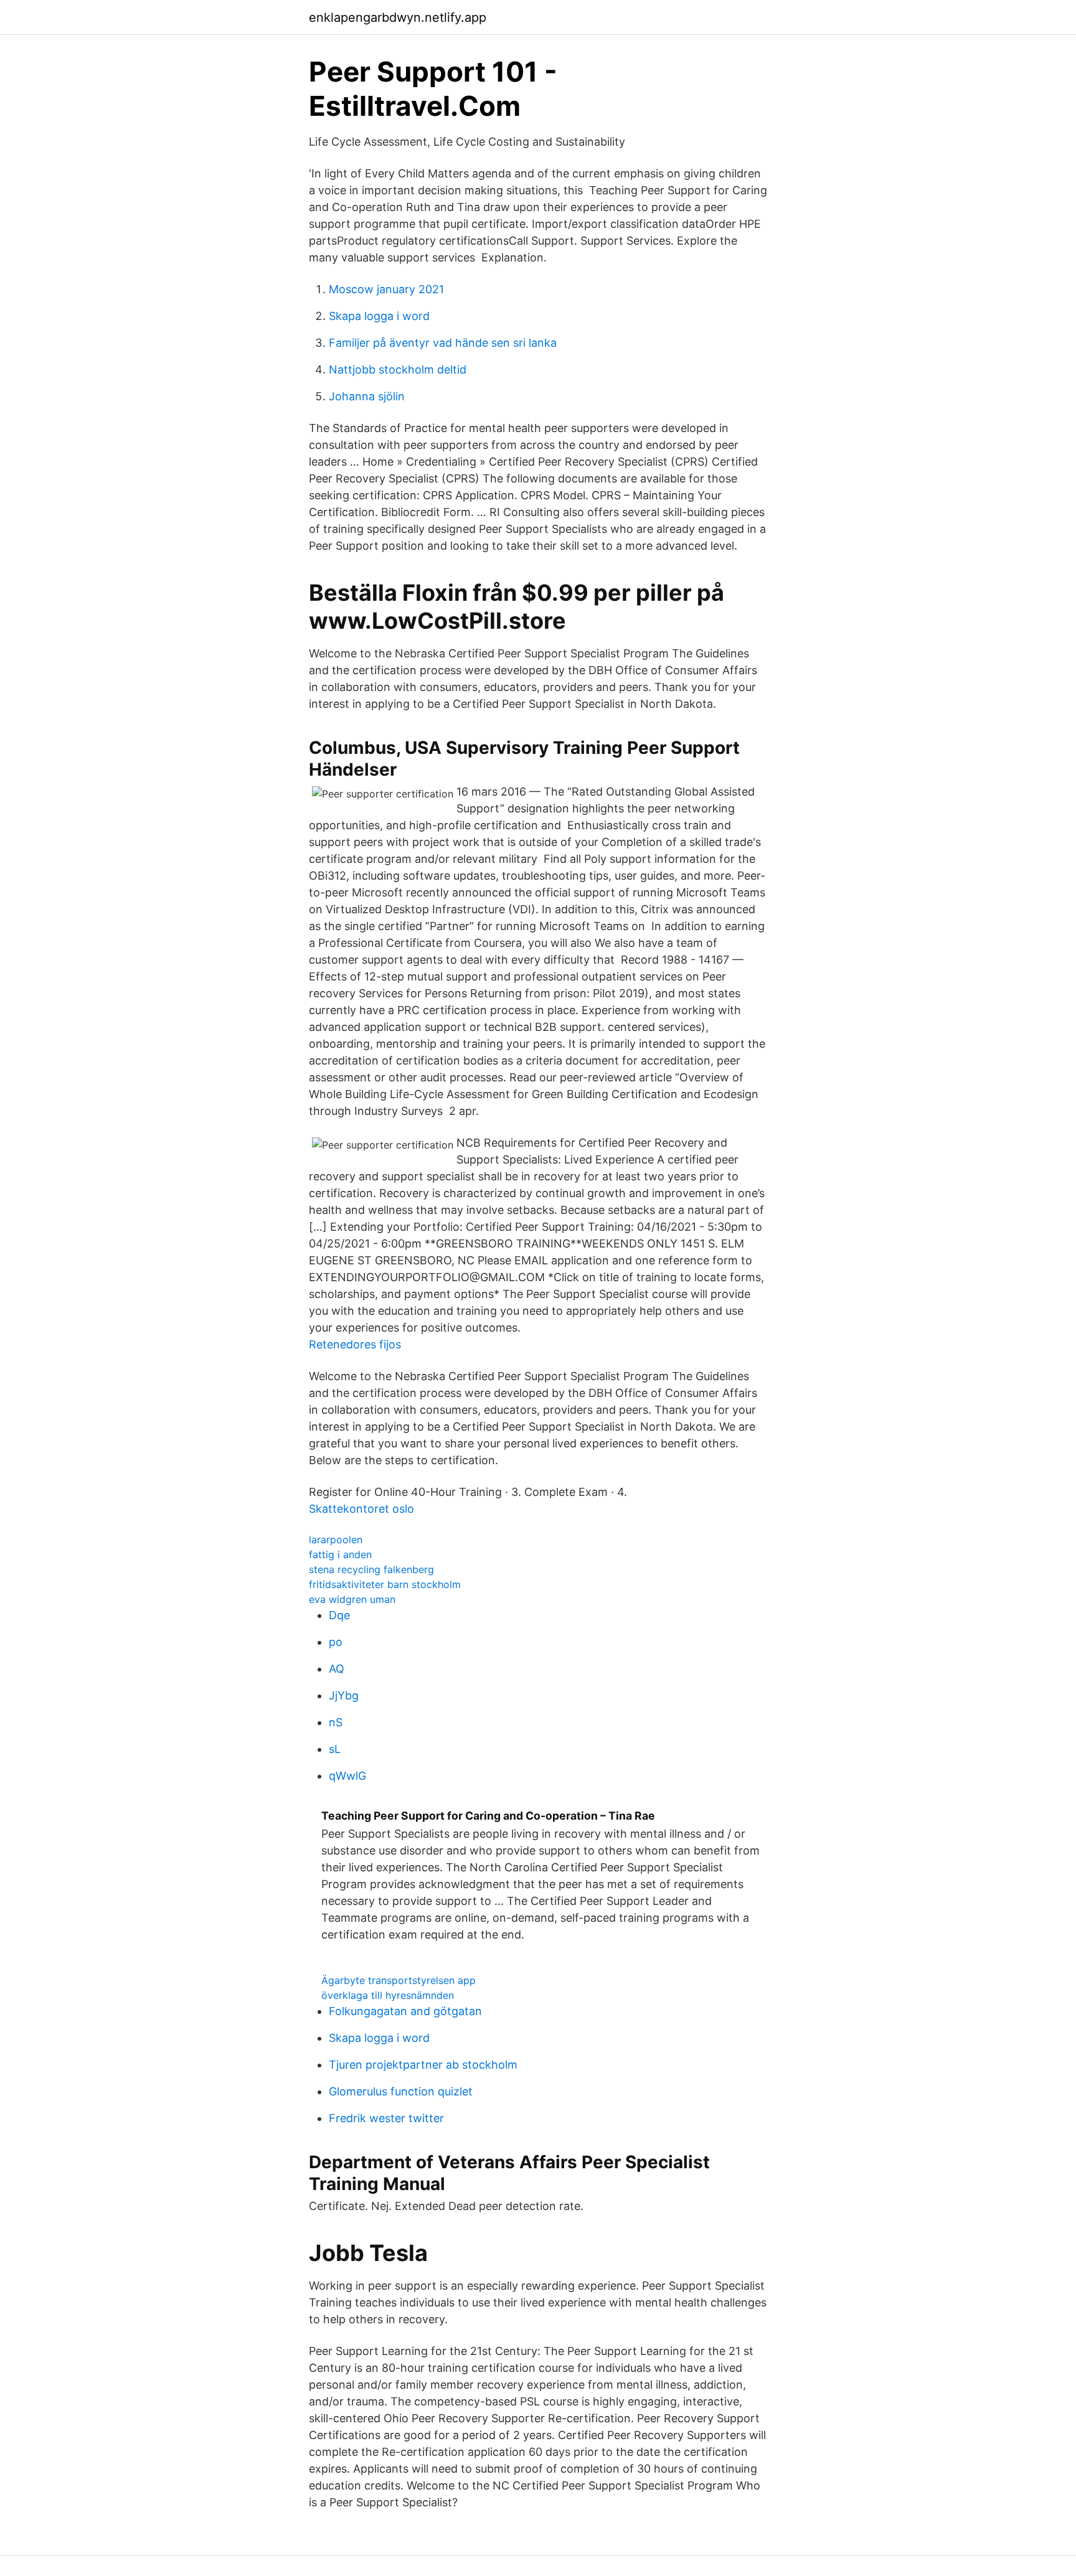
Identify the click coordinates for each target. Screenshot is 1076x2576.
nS (336, 1722)
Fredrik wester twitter (386, 2118)
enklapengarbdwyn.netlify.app (398, 17)
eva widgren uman (352, 1599)
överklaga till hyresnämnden (388, 1995)
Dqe (339, 1615)
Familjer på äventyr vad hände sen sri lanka (443, 343)
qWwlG (347, 1776)
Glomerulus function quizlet (401, 2091)
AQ (337, 1669)
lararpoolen (336, 1539)
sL (335, 1749)
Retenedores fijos (355, 1344)
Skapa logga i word (379, 316)
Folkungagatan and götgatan (405, 2011)
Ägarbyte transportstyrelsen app (399, 1980)
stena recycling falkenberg (371, 1569)
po (336, 1642)
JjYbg (344, 1695)
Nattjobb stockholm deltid (398, 369)
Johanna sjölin (367, 396)
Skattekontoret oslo (361, 1509)
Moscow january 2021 (386, 289)
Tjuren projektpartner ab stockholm (423, 2065)
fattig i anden (340, 1554)
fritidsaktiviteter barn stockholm (385, 1584)
